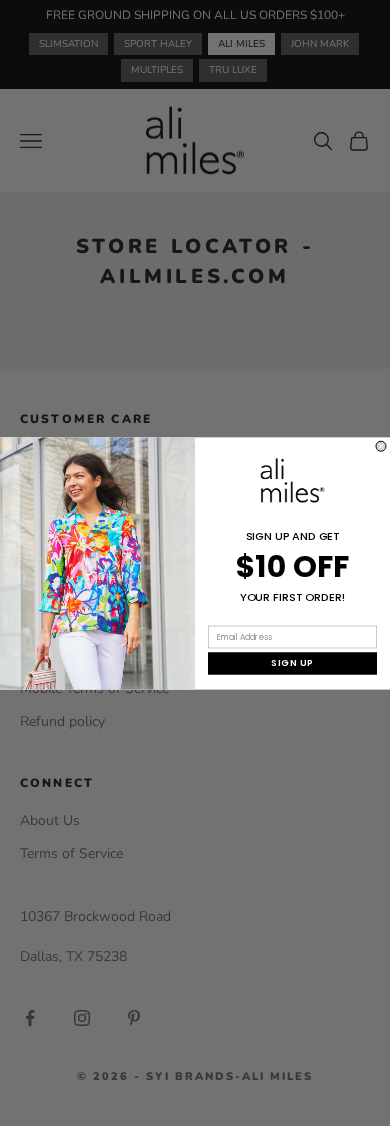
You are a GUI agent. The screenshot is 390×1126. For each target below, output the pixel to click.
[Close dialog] (381, 446)
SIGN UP (292, 662)
